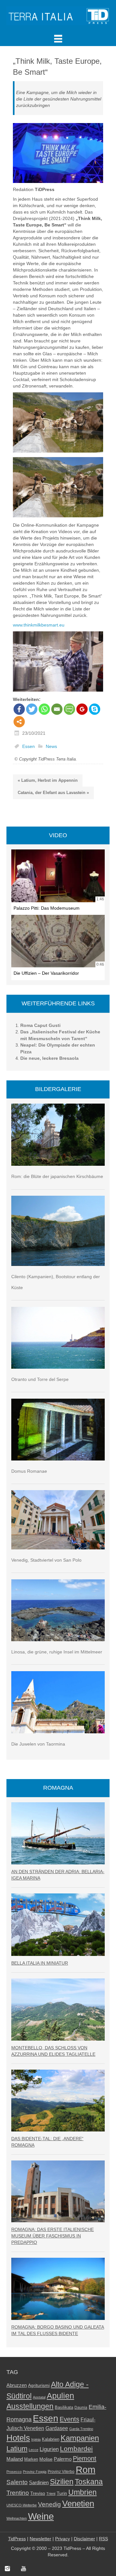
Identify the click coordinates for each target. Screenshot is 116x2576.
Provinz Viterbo (61, 2472)
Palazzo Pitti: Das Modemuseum (47, 908)
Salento (17, 2482)
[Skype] (95, 709)
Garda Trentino (81, 2429)
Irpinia (36, 2439)
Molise (46, 2459)
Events (69, 2419)
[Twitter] (32, 709)
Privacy (63, 2539)
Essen (29, 746)
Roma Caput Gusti (40, 1025)
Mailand (15, 2459)
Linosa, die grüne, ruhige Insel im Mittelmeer (57, 1652)
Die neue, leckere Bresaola (49, 1058)
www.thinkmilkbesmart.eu (39, 625)
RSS (103, 2539)
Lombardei (76, 2449)
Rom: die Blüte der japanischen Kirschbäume (57, 1176)
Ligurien (49, 2449)
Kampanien (80, 2438)
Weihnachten (17, 2518)
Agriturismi (39, 2385)
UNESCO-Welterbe (22, 2505)
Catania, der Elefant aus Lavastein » (53, 793)
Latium (17, 2449)
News (51, 746)
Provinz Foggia (35, 2472)
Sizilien (62, 2482)
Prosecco (14, 2472)
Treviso (38, 2493)
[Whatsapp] (44, 709)
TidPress (17, 2539)
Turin (62, 2493)
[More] (19, 722)
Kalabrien (51, 2439)
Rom (86, 2470)
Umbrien (82, 2492)
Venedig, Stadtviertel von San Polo (46, 1560)
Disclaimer (84, 2539)
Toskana (89, 2482)
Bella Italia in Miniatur (40, 1963)
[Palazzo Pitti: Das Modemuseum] (58, 876)
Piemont (85, 2458)
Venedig (49, 2504)
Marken (31, 2459)
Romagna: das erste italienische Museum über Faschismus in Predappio (53, 2236)
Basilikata (64, 2407)
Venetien (78, 2504)
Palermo (63, 2459)
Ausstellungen (30, 2406)
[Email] (57, 709)
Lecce (34, 2450)
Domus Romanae (29, 1471)
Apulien (60, 2396)
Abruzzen (17, 2385)
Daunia (81, 2408)
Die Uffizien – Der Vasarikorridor (46, 973)
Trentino (18, 2493)
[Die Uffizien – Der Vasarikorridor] (58, 941)
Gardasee (57, 2428)
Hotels (18, 2438)
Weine (41, 2516)
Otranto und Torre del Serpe (40, 1379)
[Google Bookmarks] (82, 709)
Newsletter (40, 2539)
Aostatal (39, 2397)
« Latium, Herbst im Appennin (48, 780)
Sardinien (39, 2482)
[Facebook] (19, 709)
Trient (51, 2494)
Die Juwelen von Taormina (38, 1744)
